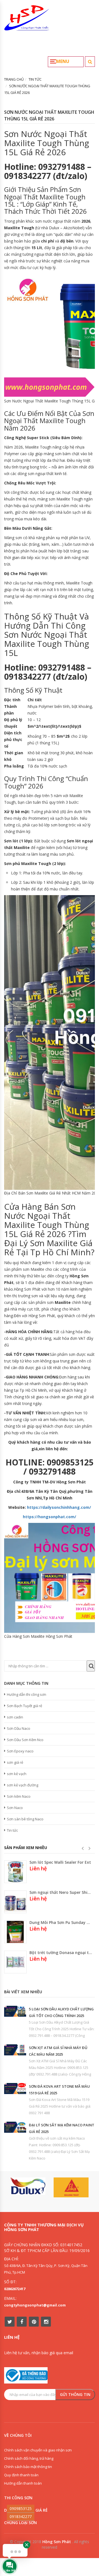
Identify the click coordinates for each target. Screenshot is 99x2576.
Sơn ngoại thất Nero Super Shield (61, 1892)
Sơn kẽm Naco (19, 1796)
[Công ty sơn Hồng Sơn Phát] (27, 20)
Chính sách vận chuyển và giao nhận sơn (38, 2450)
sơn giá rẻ (15, 1762)
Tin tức (12, 1830)
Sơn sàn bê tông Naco (25, 1819)
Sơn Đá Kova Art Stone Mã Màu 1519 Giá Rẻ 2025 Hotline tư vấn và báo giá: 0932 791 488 (60, 2106)
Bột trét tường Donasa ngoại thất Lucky (61, 1953)
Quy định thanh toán (21, 2475)
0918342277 (21, 2516)
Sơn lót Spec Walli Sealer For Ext (60, 1862)
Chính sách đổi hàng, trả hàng (29, 2458)
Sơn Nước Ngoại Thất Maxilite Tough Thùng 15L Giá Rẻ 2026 (49, 115)
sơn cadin (15, 1717)
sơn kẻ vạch (17, 1774)
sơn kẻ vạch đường (23, 1785)
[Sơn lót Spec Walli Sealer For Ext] (15, 1872)
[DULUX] (28, 2186)
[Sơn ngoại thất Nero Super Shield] (15, 1902)
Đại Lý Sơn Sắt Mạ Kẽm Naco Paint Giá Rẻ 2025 (62, 2128)
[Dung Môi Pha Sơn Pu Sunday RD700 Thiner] (15, 1932)
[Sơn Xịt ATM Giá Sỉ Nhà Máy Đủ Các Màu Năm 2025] (15, 2050)
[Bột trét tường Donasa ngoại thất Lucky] (15, 1962)
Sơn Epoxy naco (20, 1751)
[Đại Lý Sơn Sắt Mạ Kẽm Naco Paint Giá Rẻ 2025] (15, 2127)
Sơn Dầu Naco (19, 1728)
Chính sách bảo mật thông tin (28, 2467)
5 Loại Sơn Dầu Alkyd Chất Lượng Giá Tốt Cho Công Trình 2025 (61, 2012)
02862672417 (15, 2289)
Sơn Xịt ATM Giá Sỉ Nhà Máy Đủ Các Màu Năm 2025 (58, 2051)
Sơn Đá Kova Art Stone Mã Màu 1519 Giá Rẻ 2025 (59, 2090)
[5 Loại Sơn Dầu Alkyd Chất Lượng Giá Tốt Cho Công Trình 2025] (15, 2011)
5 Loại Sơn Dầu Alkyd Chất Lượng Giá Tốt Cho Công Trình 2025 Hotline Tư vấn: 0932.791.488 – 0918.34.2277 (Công (62, 2029)
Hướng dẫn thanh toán (23, 2483)
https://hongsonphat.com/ (50, 1517)
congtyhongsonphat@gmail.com (35, 2305)
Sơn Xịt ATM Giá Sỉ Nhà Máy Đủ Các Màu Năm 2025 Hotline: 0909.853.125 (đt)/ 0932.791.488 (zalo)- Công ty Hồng (60, 2068)
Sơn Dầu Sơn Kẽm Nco (25, 1740)
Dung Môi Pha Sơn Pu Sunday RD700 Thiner (61, 1922)
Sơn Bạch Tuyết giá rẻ (24, 1706)
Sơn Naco (15, 1808)
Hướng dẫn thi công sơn (27, 1694)
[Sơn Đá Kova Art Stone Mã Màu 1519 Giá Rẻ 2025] (15, 2089)
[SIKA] (71, 2187)
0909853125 (21, 2508)
